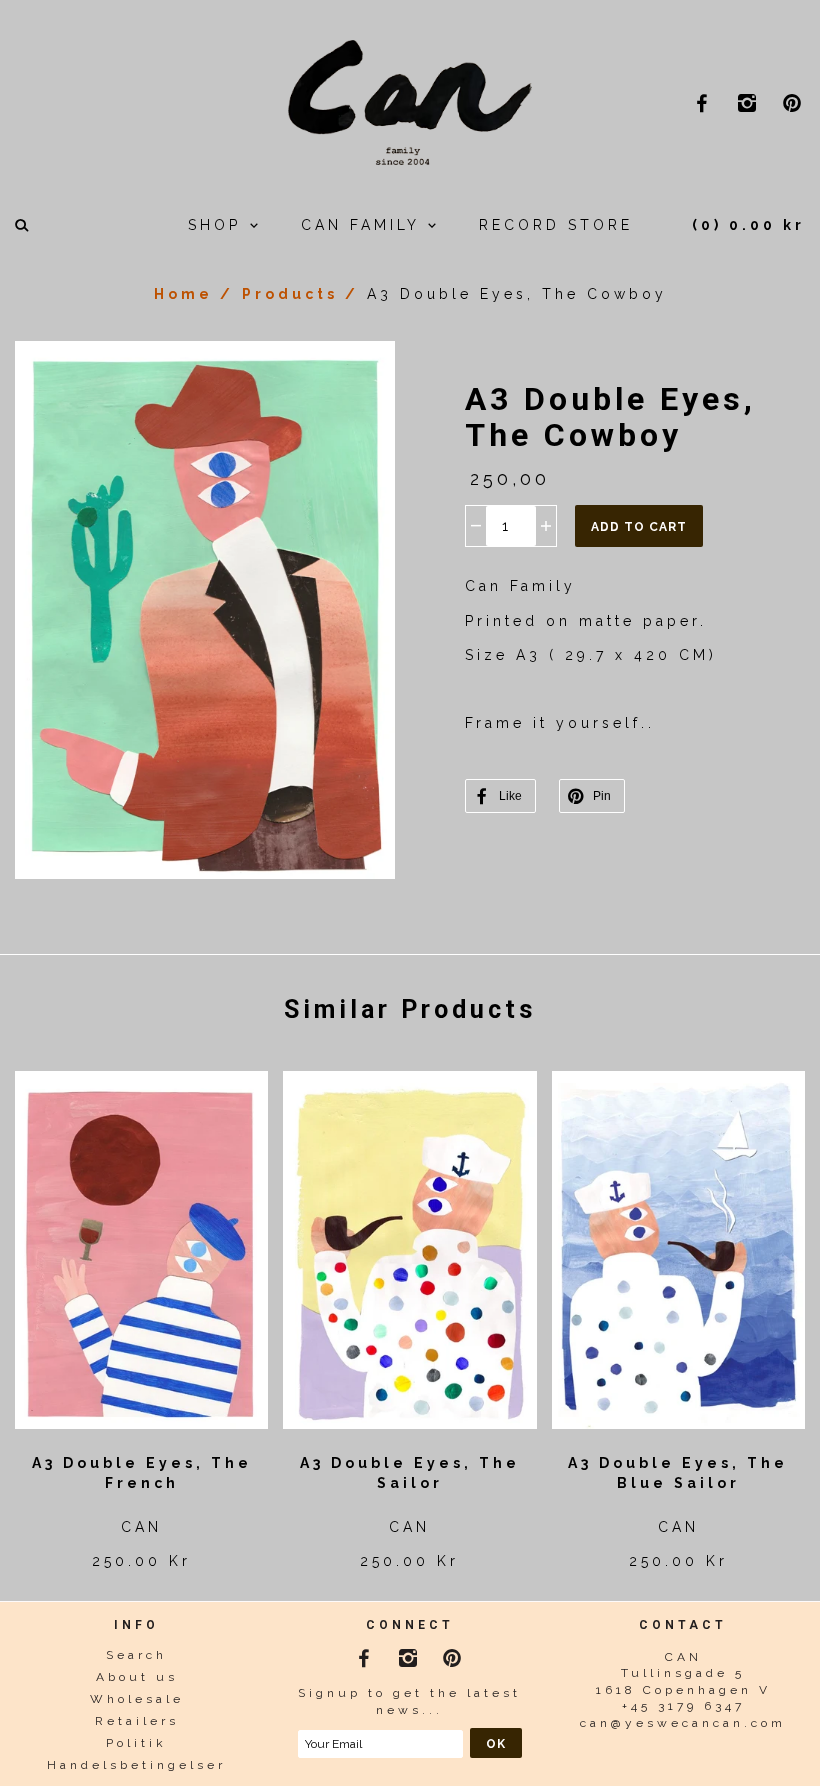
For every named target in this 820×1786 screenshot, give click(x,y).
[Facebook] (365, 1654)
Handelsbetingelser (136, 1765)
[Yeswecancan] (410, 100)
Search (136, 1655)
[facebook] (704, 102)
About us (137, 1677)
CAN (141, 1527)
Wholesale (137, 1699)
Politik (136, 1743)
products (290, 294)
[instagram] (749, 102)
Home (183, 294)
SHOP (218, 225)
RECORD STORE (556, 225)
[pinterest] (794, 102)
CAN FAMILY (364, 225)
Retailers (137, 1721)
